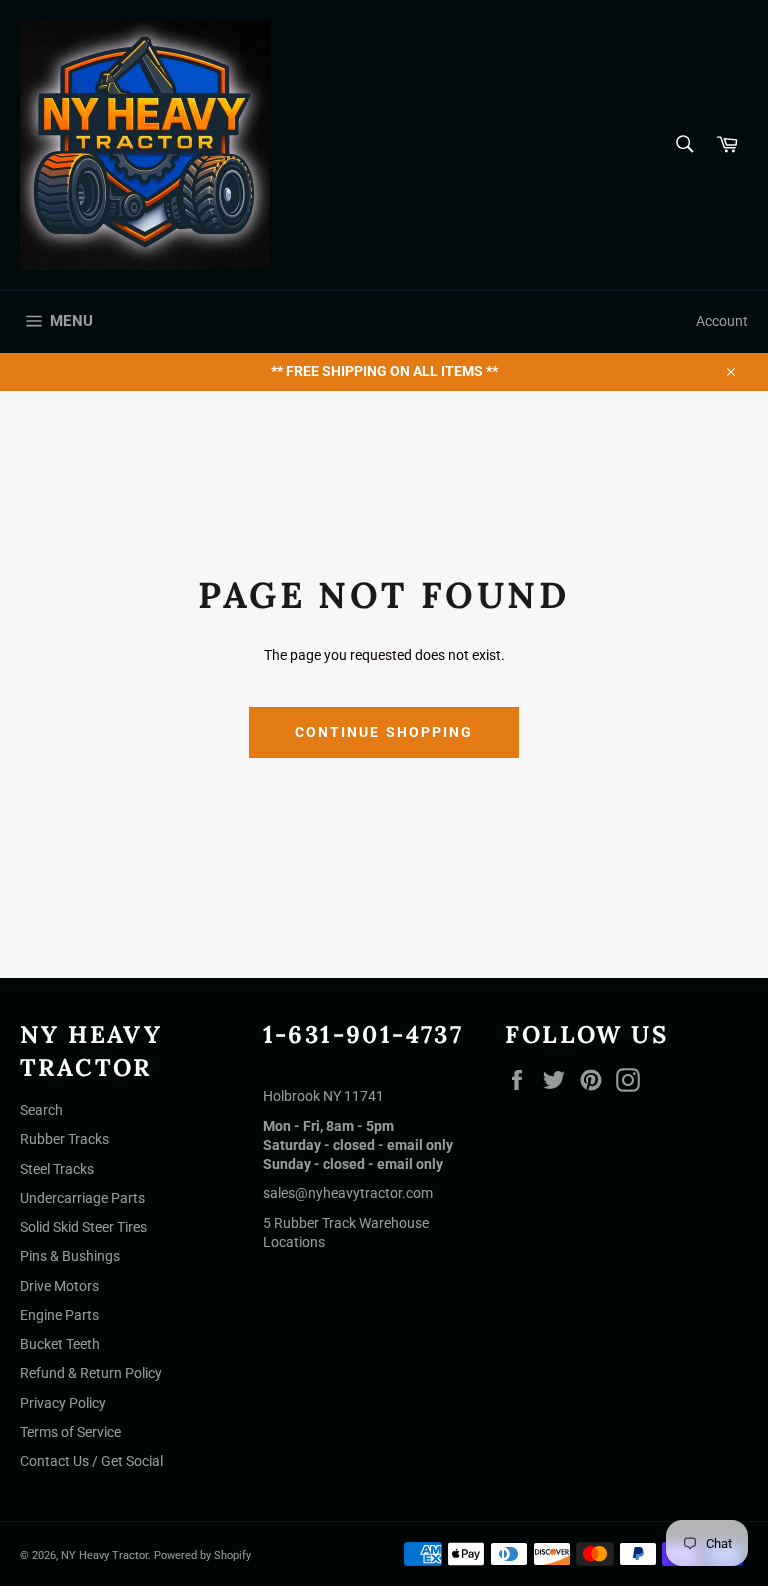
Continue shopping (384, 732)
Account (722, 321)
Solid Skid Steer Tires (83, 1227)
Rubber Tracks (64, 1139)
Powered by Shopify (202, 1555)
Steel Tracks (57, 1169)
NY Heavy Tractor (104, 1555)
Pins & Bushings (70, 1256)
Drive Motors (59, 1286)
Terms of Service (70, 1432)
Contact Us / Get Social (91, 1461)
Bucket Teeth (60, 1344)
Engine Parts (59, 1315)
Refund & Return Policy (91, 1373)
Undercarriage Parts (82, 1198)
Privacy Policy (63, 1403)
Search (41, 1110)
